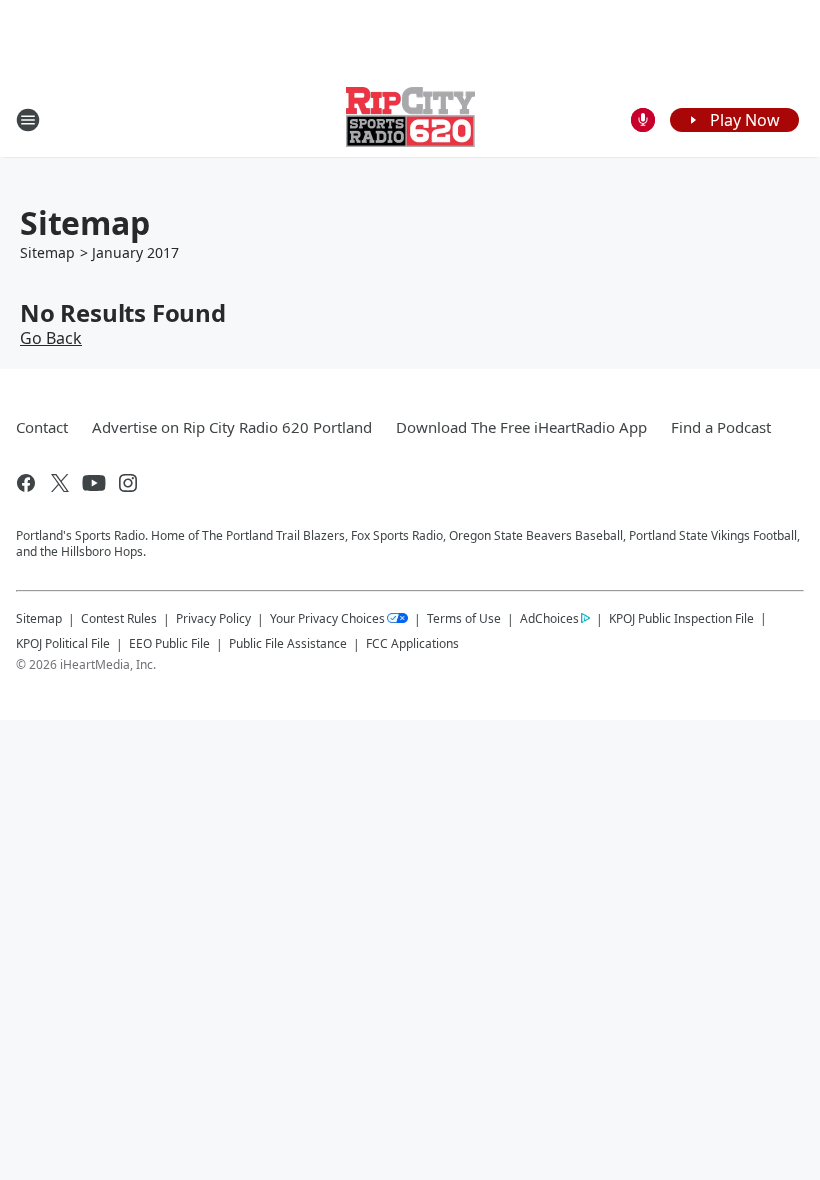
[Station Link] (410, 119)
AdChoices (549, 618)
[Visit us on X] (60, 483)
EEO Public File (169, 643)
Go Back (51, 338)
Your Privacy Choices (327, 618)
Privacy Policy (213, 618)
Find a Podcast (721, 427)
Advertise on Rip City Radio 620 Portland (232, 427)
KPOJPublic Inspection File (681, 618)
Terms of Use (464, 618)
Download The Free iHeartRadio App (521, 427)
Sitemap (47, 252)
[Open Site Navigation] (28, 120)
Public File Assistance (288, 643)
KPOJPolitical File (63, 643)
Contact (42, 427)
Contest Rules (119, 618)
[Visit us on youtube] (94, 483)
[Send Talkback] (643, 120)
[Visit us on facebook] (26, 483)
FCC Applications (412, 643)
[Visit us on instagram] (128, 483)
